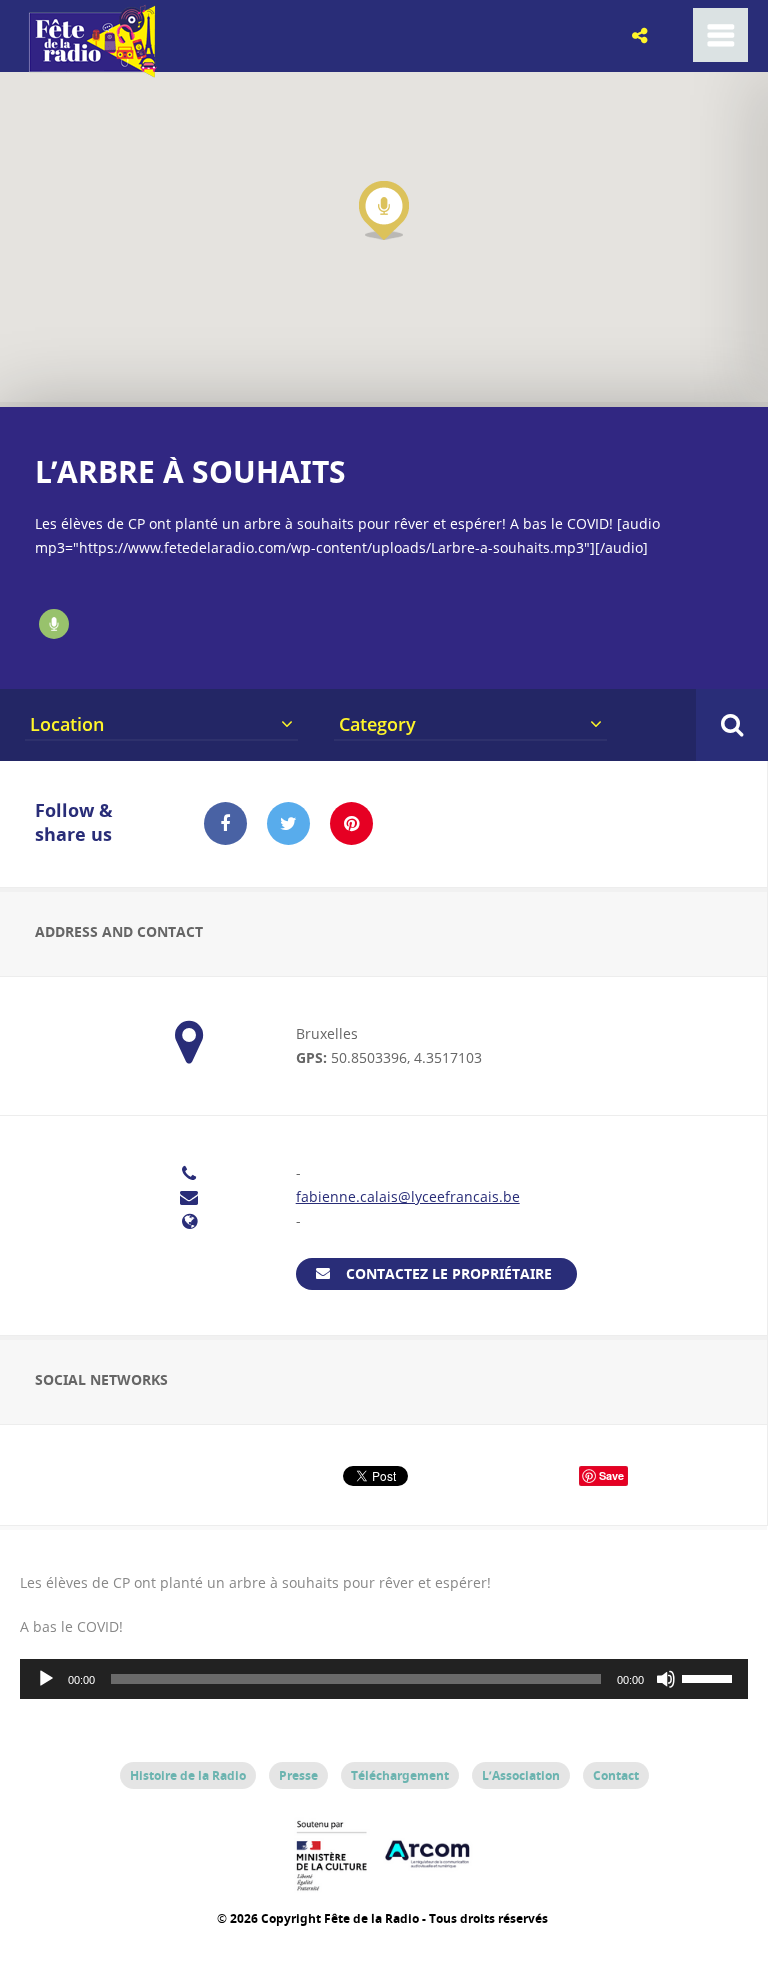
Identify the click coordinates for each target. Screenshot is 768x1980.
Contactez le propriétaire (449, 1273)
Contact (616, 1775)
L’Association (521, 1775)
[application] (384, 1679)
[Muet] (666, 1679)
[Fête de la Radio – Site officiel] (90, 70)
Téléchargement (400, 1775)
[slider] (710, 1677)
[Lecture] (46, 1679)
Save (611, 1475)
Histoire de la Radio (188, 1775)
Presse (298, 1775)
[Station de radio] (54, 624)
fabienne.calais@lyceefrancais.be (408, 1196)
